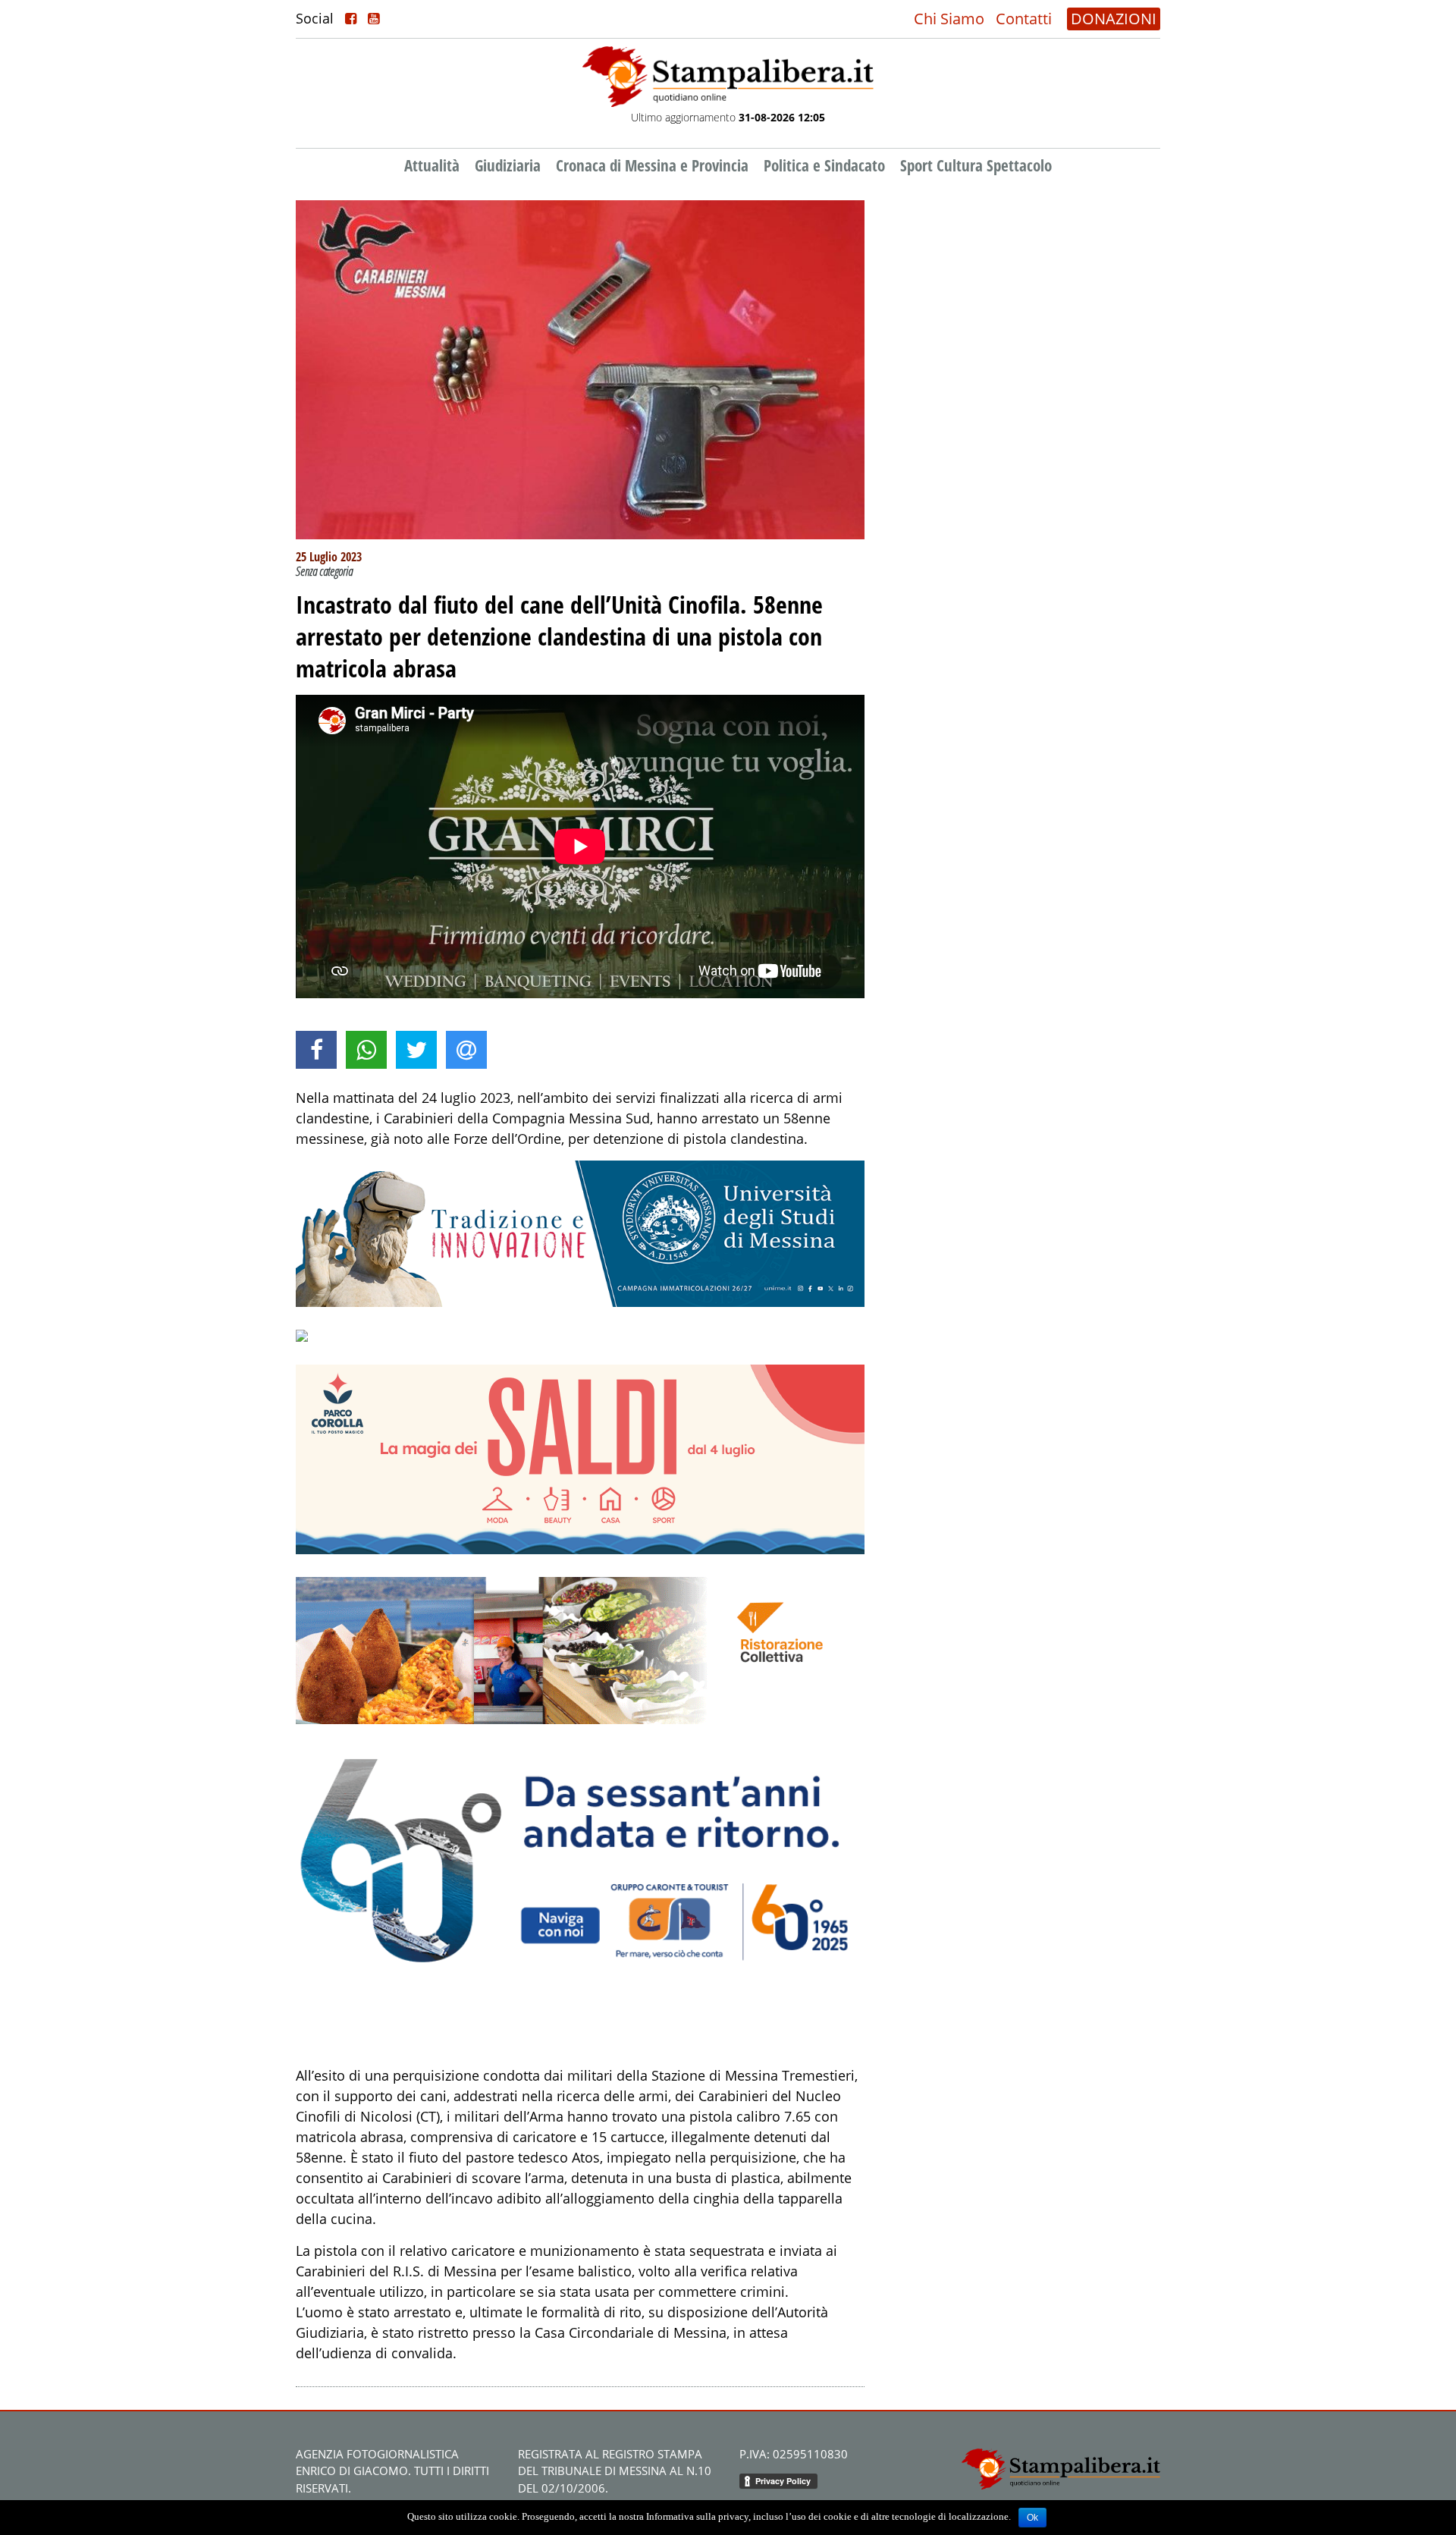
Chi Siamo (949, 19)
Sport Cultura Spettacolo (976, 165)
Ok (1032, 2518)
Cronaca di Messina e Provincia (652, 165)
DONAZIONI (1114, 19)
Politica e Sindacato (824, 165)
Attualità (432, 165)
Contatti (1024, 19)
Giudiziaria (508, 165)
